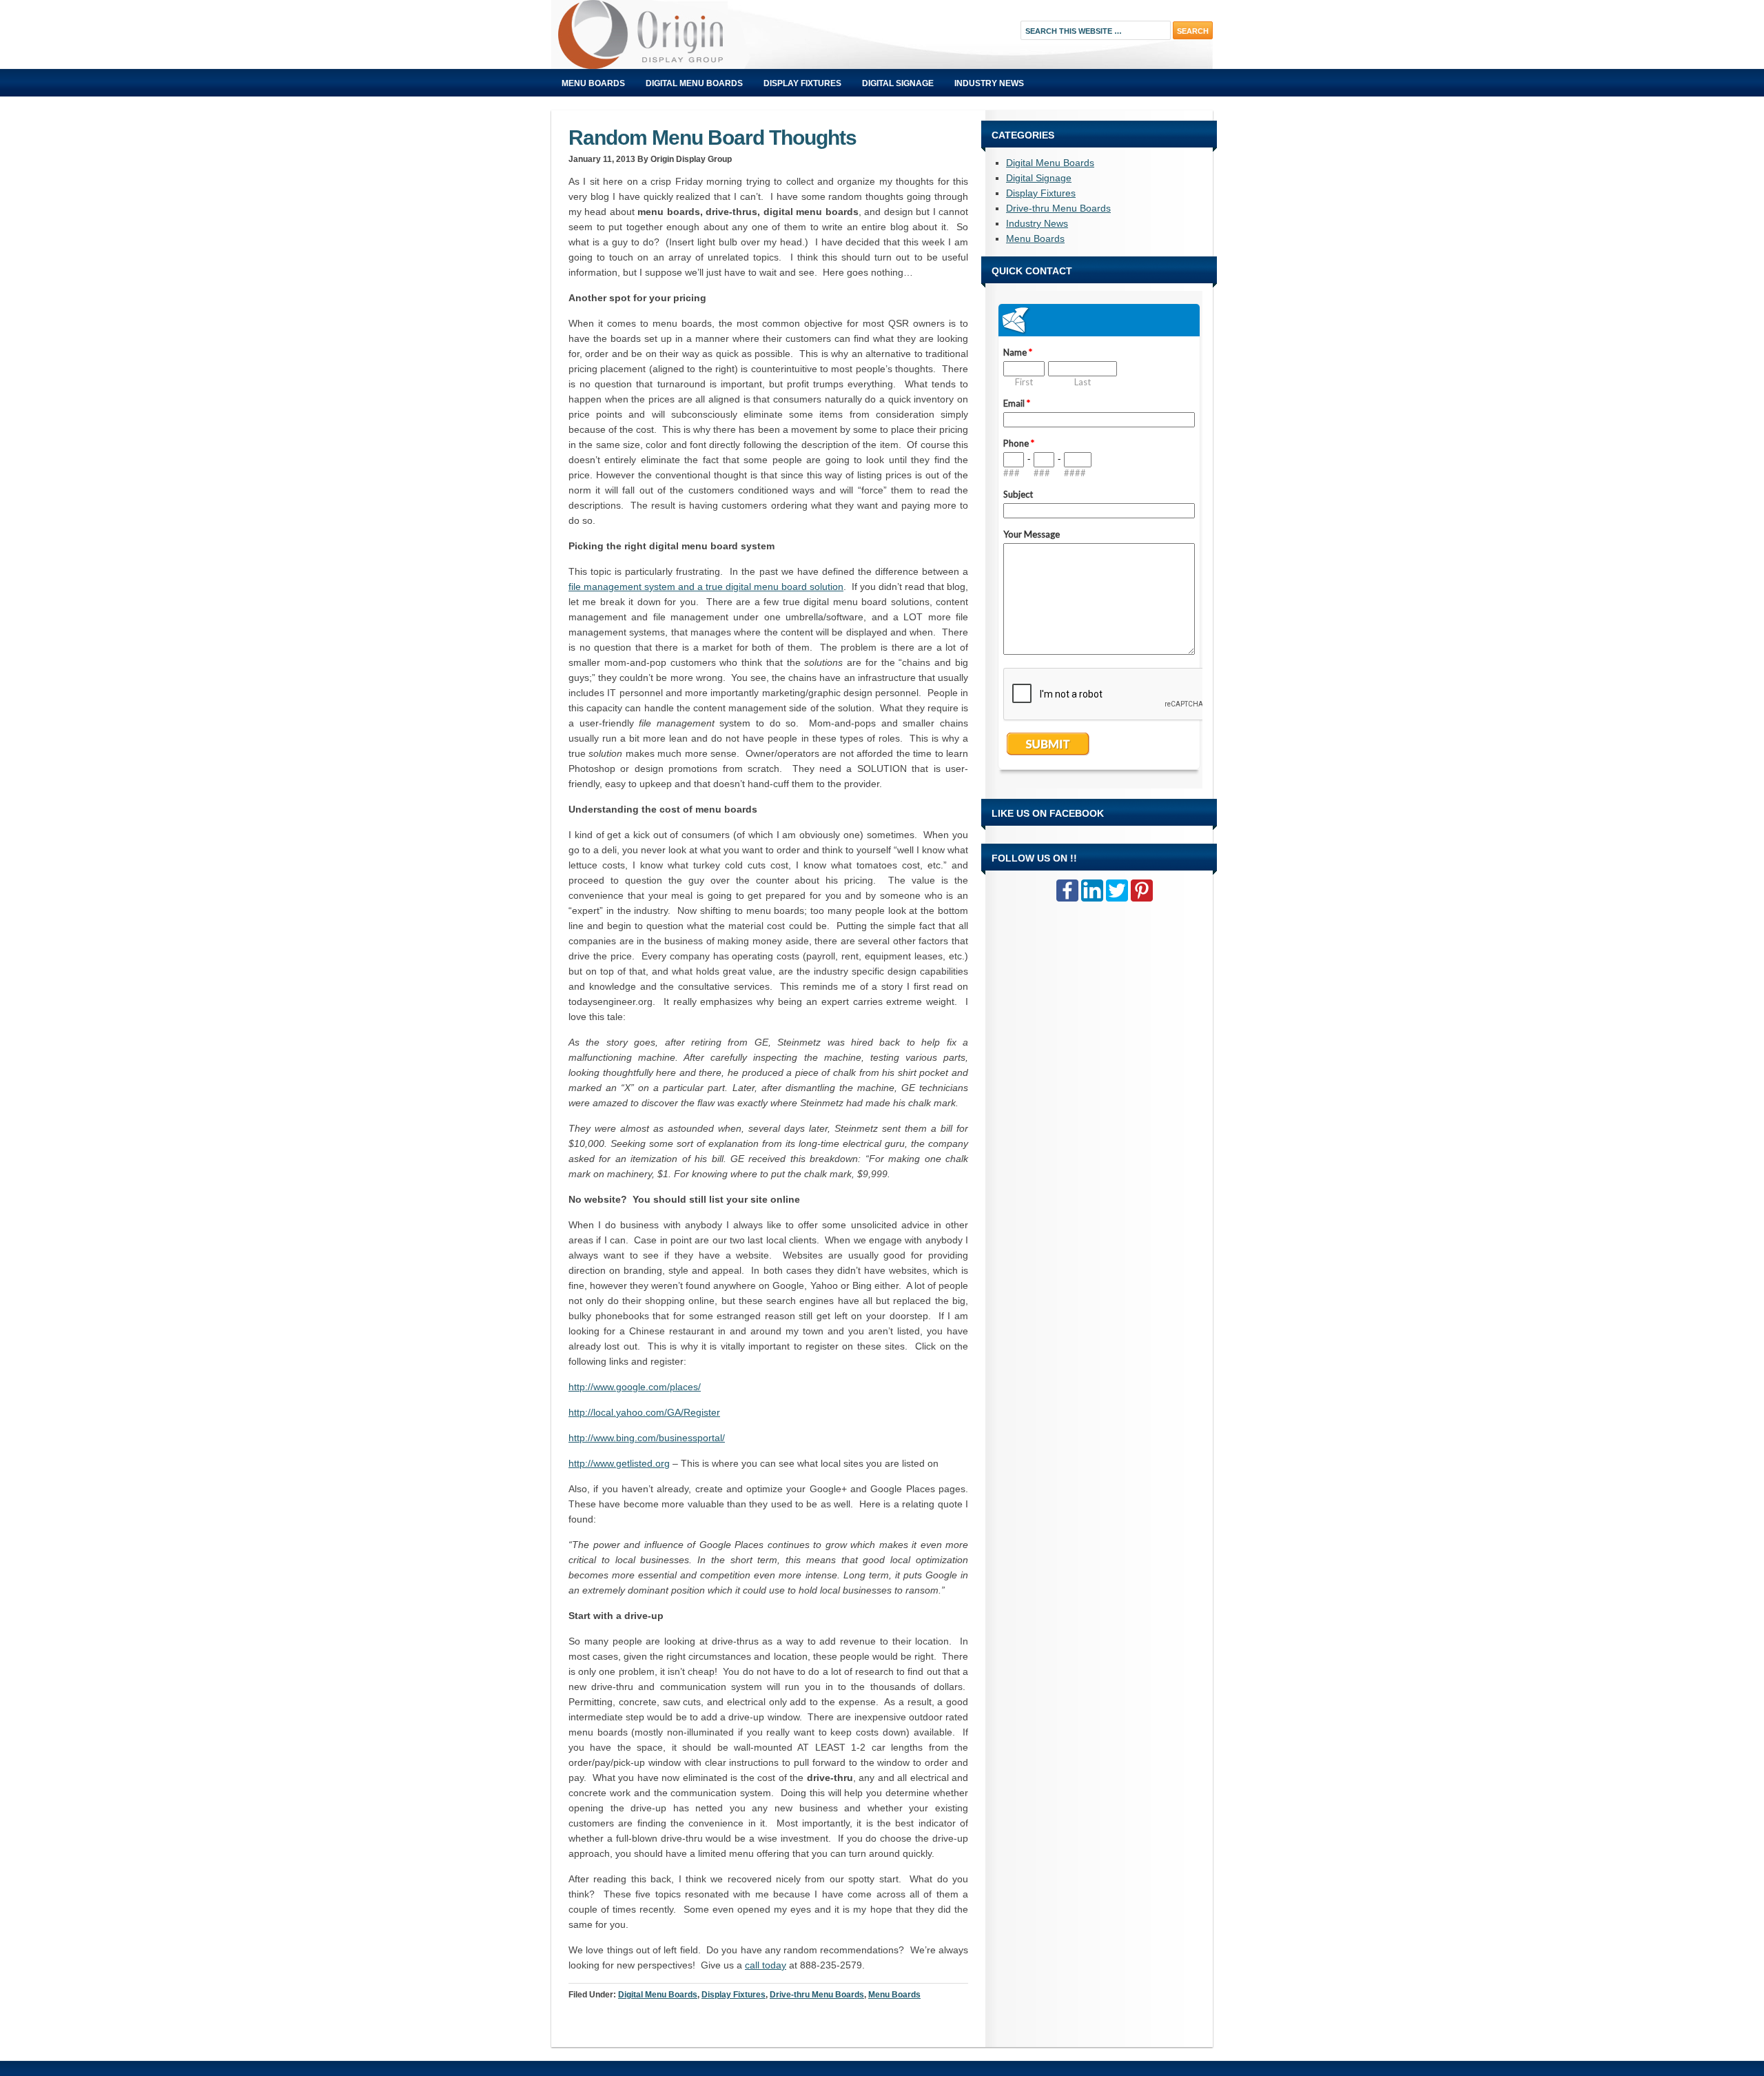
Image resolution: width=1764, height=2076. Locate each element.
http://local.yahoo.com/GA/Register (644, 1412)
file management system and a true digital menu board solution (706, 587)
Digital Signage (898, 83)
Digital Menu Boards (694, 83)
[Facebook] (1067, 891)
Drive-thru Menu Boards (817, 1995)
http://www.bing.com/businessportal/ (647, 1438)
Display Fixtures (802, 83)
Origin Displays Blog (706, 34)
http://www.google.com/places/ (635, 1387)
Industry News (989, 83)
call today (766, 1965)
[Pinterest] (1142, 891)
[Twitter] (1117, 891)
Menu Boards (593, 83)
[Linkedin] (1092, 891)
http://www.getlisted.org (619, 1463)
